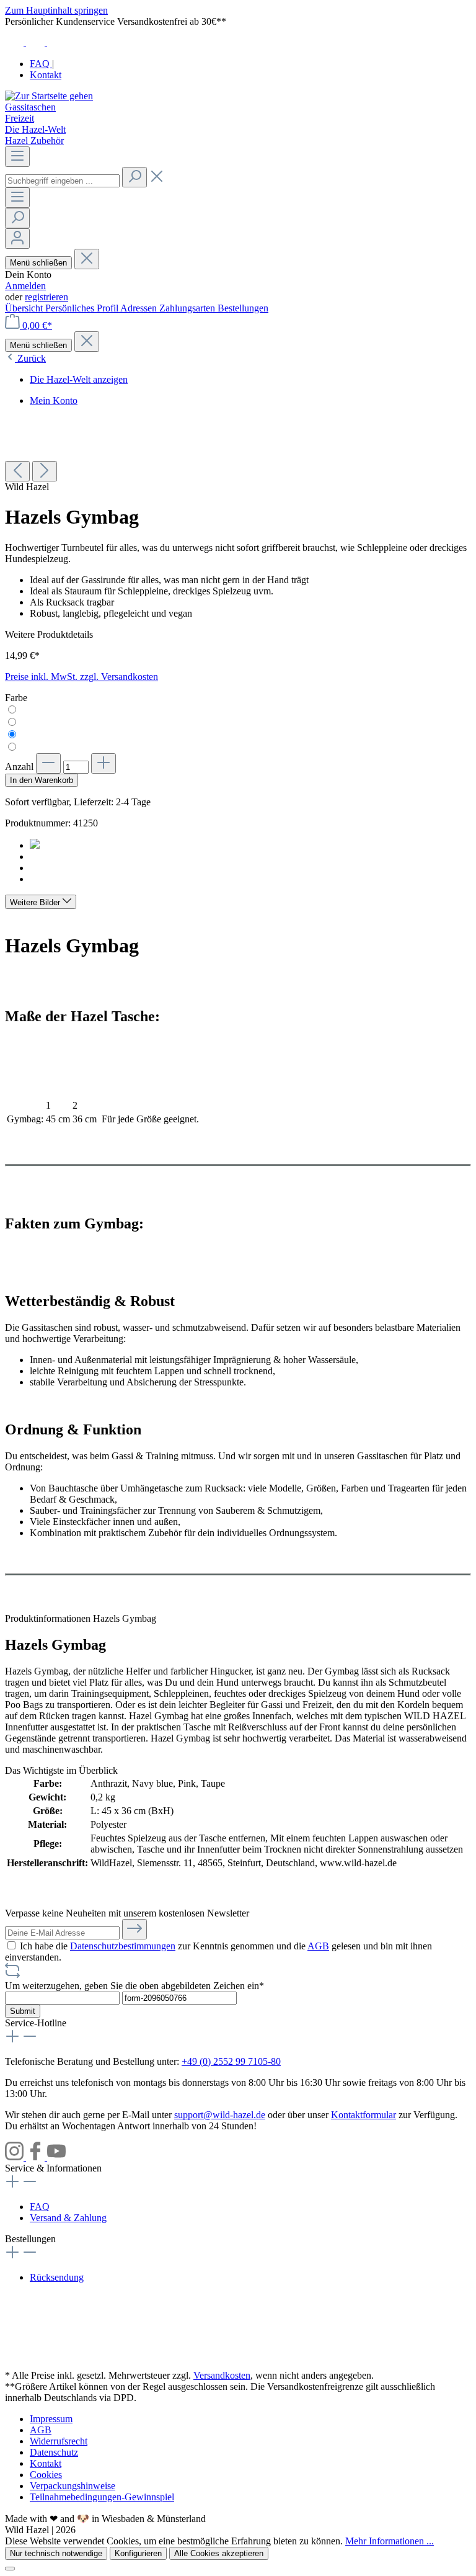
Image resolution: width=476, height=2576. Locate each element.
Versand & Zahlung (68, 2218)
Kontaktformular (364, 2115)
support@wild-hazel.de (220, 2115)
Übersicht (25, 308)
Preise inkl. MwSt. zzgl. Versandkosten (82, 677)
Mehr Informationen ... (390, 2541)
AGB (318, 1946)
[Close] (10, 2569)
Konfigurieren (138, 2553)
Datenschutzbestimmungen (123, 1946)
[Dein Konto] (17, 239)
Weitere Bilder (36, 902)
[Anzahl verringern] (48, 763)
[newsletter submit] (134, 1929)
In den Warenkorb (42, 780)
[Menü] (17, 157)
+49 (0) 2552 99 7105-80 (231, 2061)
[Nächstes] (45, 471)
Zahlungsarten (188, 308)
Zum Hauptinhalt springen (56, 10)
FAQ (41, 64)
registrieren (46, 297)
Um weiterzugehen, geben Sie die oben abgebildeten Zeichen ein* (134, 1986)
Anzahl (19, 767)
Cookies (46, 2475)
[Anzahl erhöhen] (104, 763)
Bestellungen (243, 308)
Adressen (140, 308)
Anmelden (25, 286)
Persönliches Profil (83, 308)
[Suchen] (134, 177)
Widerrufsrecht (59, 2441)
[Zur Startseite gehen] (49, 96)
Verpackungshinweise (73, 2486)
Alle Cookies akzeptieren (219, 2553)
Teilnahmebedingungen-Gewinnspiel (102, 2497)
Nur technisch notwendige (56, 2553)
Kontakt (46, 75)
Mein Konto (54, 400)
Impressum (51, 2419)
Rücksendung (57, 2277)
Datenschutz (54, 2452)
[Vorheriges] (17, 471)
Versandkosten (222, 2375)
